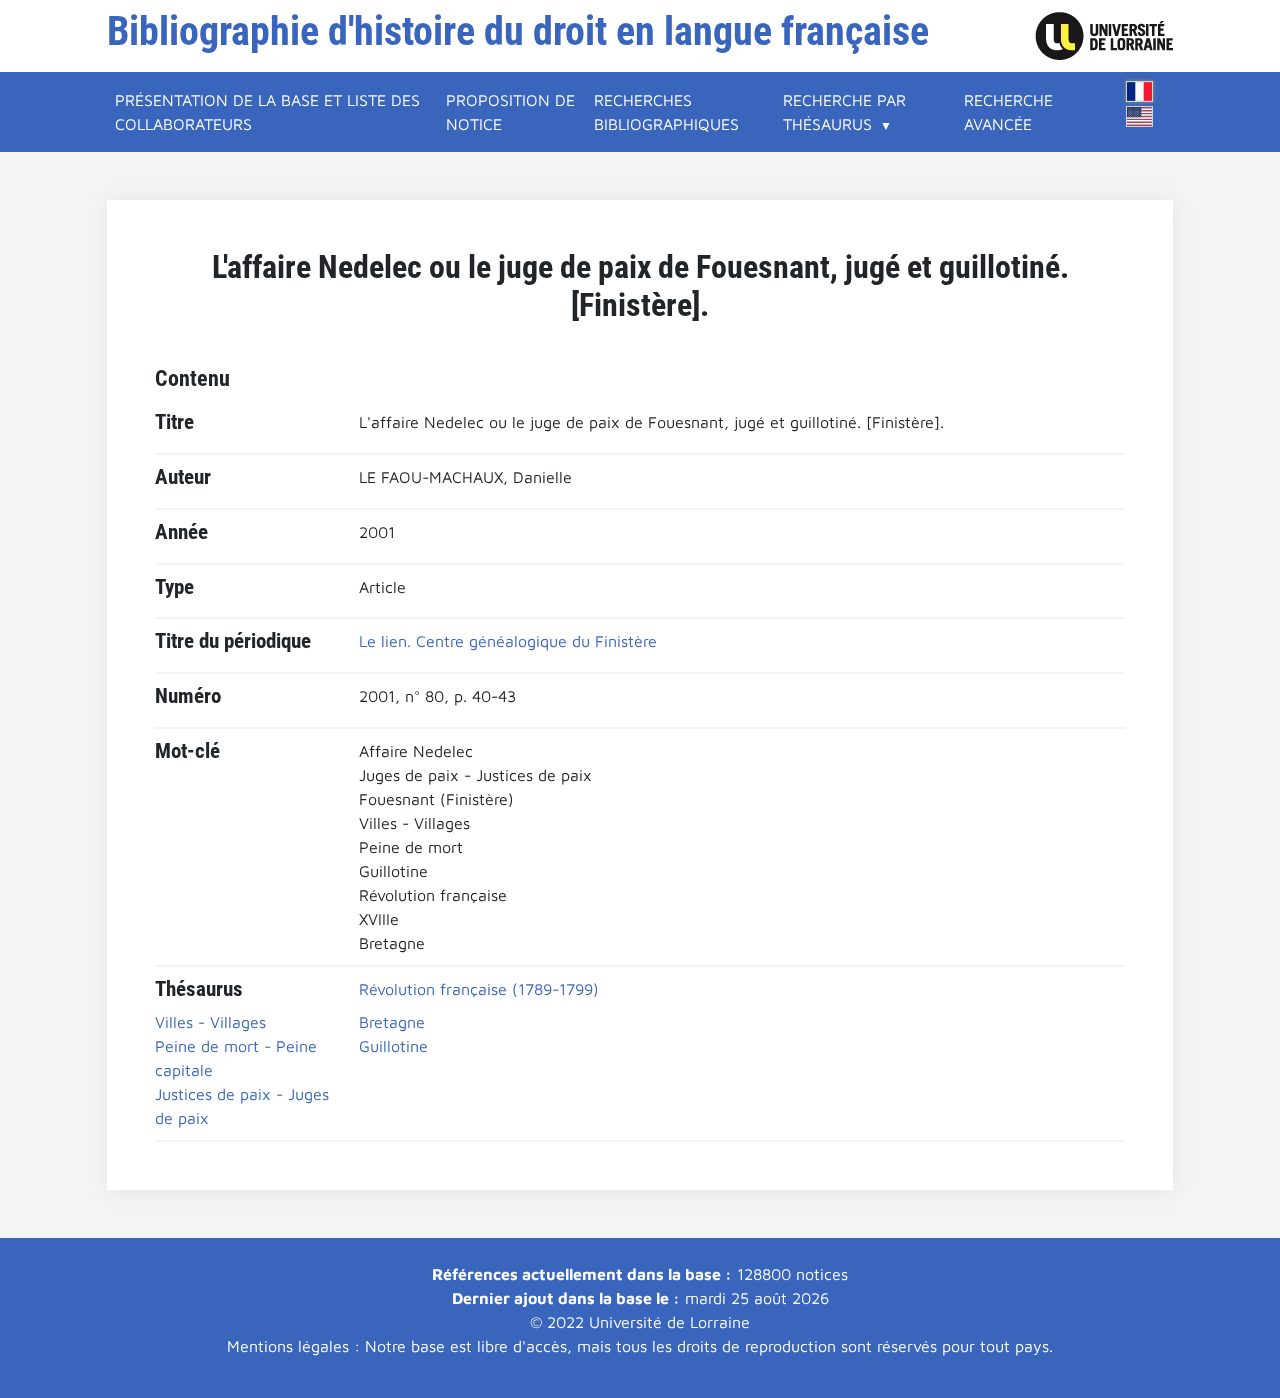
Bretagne (392, 1022)
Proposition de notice (510, 112)
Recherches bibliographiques (666, 112)
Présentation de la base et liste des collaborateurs (267, 112)
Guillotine (393, 1046)
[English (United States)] (1140, 116)
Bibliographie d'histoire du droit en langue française (518, 31)
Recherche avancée (1008, 112)
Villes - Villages (210, 1022)
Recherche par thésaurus (844, 112)
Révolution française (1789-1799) (479, 989)
